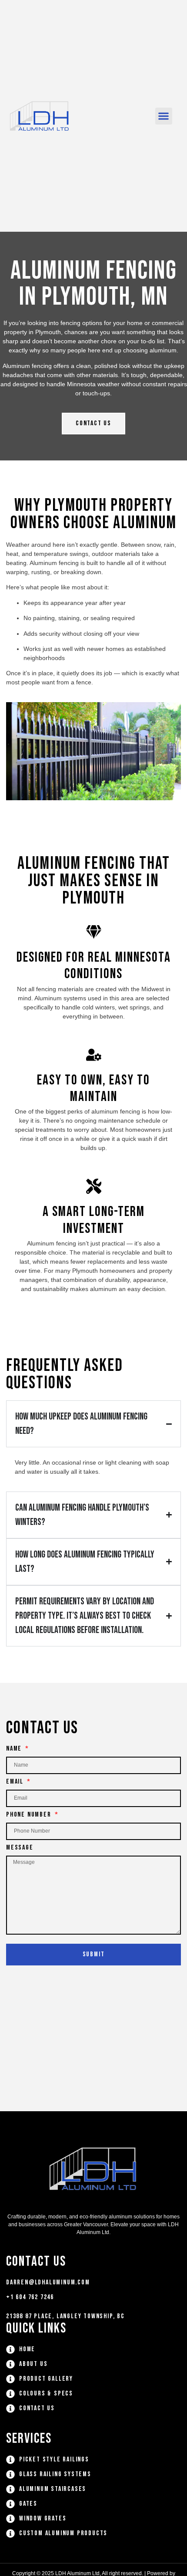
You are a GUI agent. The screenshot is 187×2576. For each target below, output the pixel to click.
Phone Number (30, 1815)
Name (15, 1749)
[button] (164, 116)
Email (16, 1782)
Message (20, 1848)
